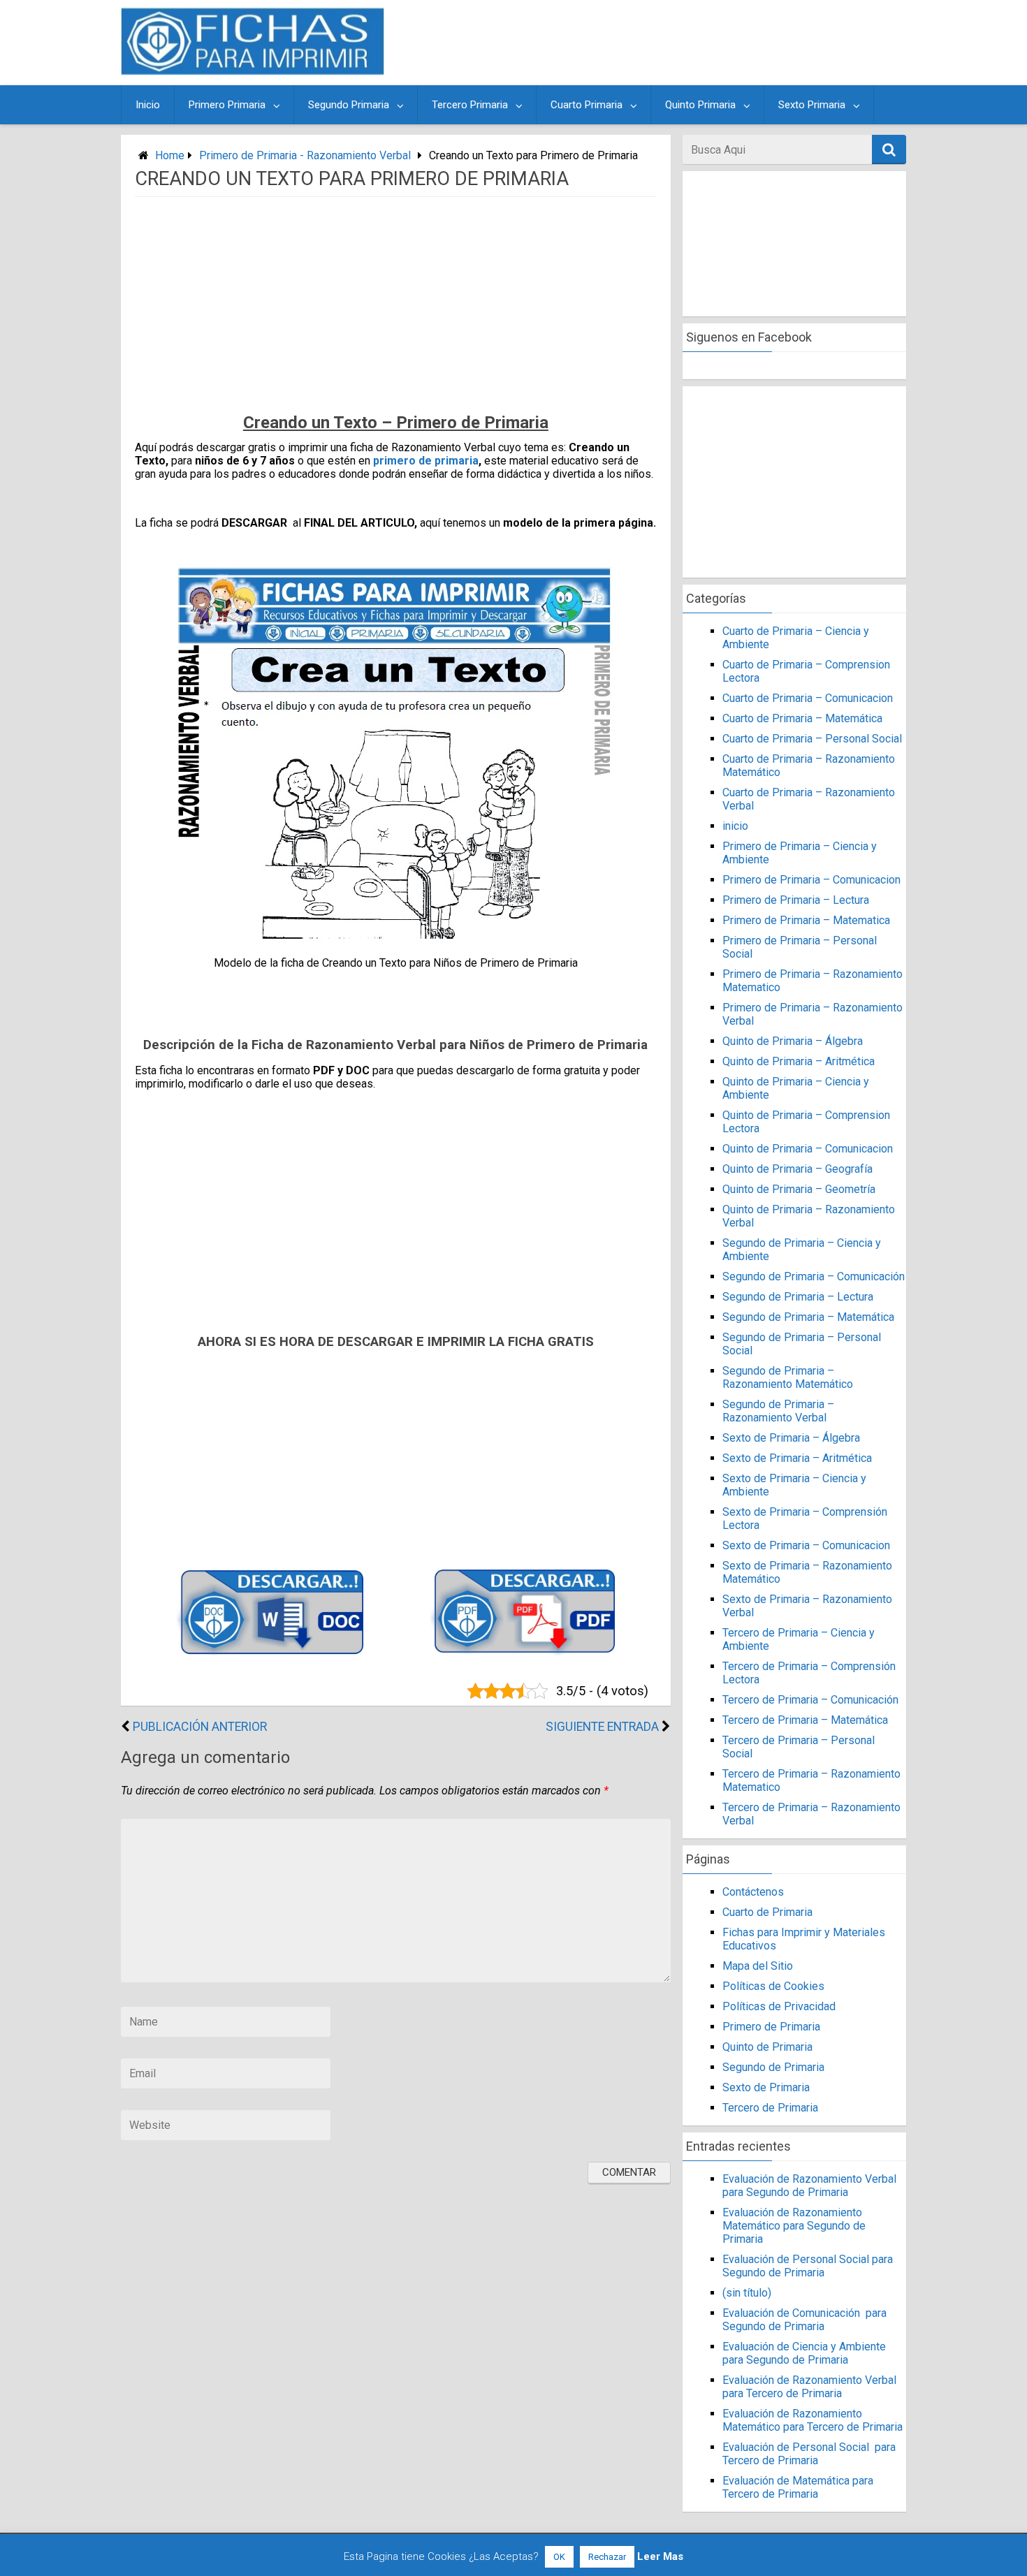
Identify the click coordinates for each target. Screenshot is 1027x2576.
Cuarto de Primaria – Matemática (802, 718)
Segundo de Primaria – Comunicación (814, 1276)
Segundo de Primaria (773, 2067)
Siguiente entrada (602, 1727)
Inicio (148, 105)
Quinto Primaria (700, 105)
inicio (735, 826)
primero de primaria (426, 461)
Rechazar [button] (607, 2557)
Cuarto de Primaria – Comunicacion (808, 698)
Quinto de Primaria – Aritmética (799, 1061)
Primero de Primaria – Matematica (806, 920)
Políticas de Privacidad (779, 2006)
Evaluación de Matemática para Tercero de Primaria (798, 2487)
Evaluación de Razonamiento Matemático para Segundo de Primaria (794, 2226)
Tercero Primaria (470, 105)
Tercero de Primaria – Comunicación (810, 1700)
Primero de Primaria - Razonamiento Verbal (305, 155)
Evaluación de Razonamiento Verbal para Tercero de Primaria (809, 2387)
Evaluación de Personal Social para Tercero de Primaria (809, 2454)
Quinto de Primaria (767, 2047)
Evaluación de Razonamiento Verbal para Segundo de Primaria (809, 2186)
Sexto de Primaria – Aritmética (797, 1458)
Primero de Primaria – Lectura (796, 900)
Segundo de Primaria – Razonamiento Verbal (778, 1411)
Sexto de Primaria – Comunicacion (806, 1545)
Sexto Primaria (812, 105)
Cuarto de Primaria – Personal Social (812, 739)
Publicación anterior (200, 1727)
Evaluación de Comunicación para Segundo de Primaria (804, 2320)
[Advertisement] (648, 43)
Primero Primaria (227, 105)
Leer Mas (660, 2556)
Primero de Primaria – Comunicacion (811, 880)
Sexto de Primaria (766, 2087)
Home (170, 155)
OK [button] (559, 2557)
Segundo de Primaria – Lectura (798, 1297)
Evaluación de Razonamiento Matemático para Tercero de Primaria (813, 2420)
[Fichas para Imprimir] (253, 71)
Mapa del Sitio (758, 1966)
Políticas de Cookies (773, 1986)
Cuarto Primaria (587, 105)
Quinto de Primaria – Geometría (799, 1189)
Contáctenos (753, 1892)
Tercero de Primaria (770, 2108)
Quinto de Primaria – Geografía (797, 1169)
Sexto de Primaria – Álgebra (791, 1438)
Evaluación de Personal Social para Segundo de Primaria (808, 2266)
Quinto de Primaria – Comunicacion (808, 1149)
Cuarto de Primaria (767, 1912)
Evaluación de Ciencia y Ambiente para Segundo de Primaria (804, 2353)
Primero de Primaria (771, 2027)
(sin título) (747, 2293)
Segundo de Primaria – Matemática (808, 1317)
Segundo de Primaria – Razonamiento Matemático (788, 1377)
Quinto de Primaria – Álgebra (793, 1041)
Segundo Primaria (349, 105)
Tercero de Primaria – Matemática (805, 1720)
